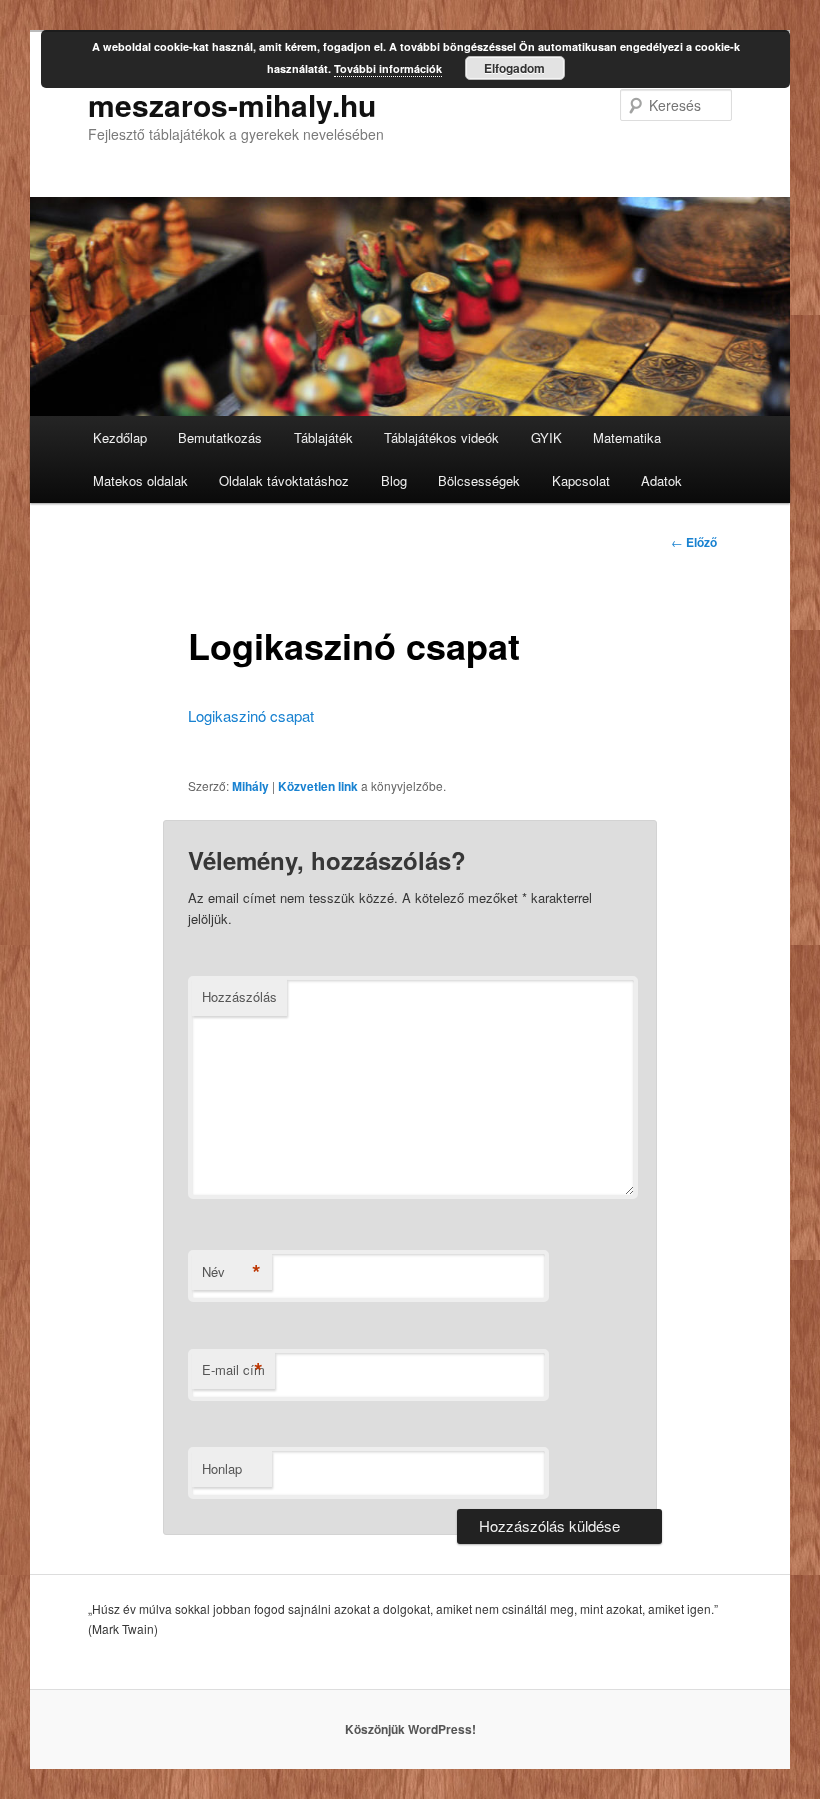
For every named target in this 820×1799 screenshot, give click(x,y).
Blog (394, 480)
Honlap (222, 1468)
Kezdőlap (120, 437)
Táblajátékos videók (441, 437)
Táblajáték (323, 437)
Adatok (661, 480)
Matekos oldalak (140, 480)
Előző (694, 542)
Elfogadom (514, 68)
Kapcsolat (581, 480)
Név (231, 1272)
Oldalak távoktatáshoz (284, 480)
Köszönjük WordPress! (410, 1729)
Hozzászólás (239, 996)
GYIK (546, 437)
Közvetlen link (318, 786)
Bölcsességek (479, 480)
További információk (388, 68)
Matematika (627, 437)
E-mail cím (233, 1370)
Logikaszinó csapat (251, 715)
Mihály (250, 786)
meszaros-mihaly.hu (232, 104)
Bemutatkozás (220, 437)
